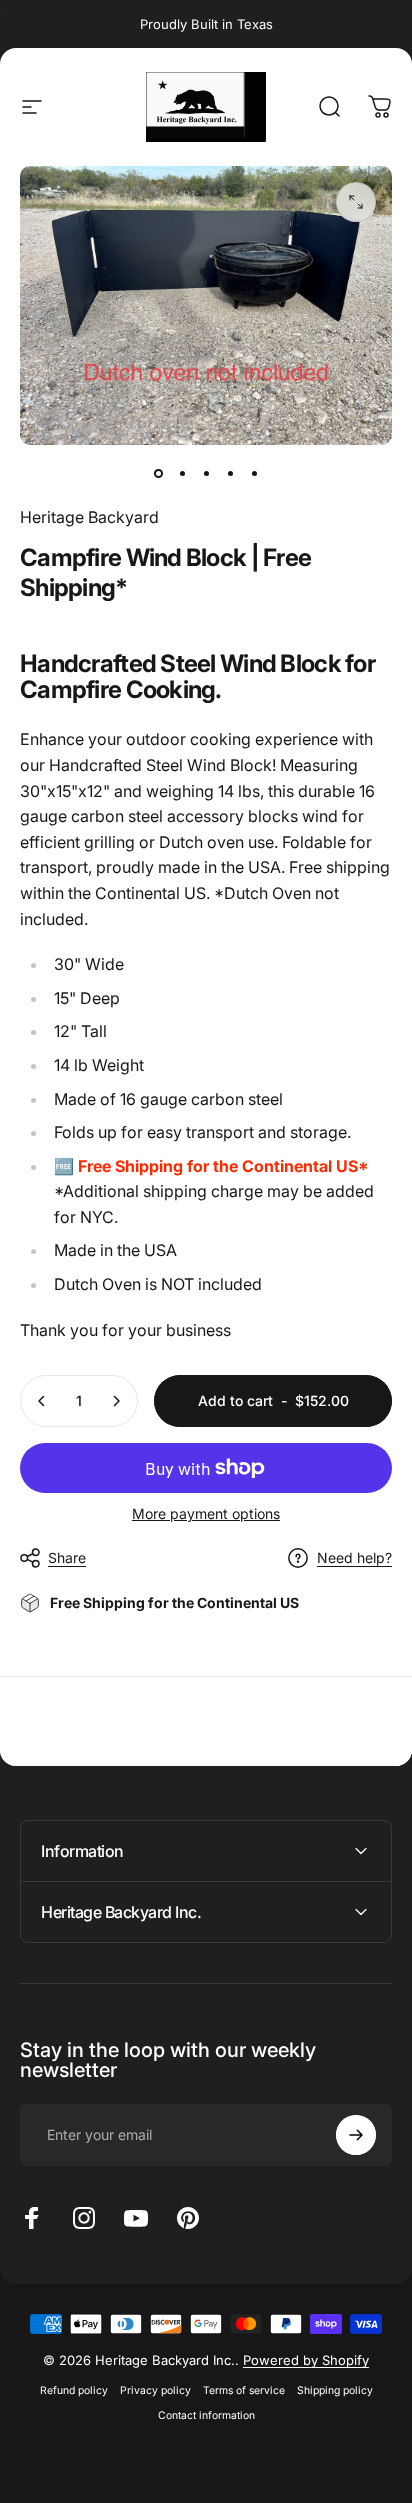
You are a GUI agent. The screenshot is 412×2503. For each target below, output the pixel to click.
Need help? (354, 1557)
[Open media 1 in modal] (356, 202)
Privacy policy (155, 2390)
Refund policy (74, 2390)
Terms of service (244, 2390)
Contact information (206, 2415)
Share (67, 1557)
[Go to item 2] (182, 473)
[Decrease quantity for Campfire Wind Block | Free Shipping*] (42, 1401)
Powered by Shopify (306, 2360)
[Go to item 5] (254, 473)
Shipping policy (335, 2390)
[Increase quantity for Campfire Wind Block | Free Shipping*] (116, 1401)
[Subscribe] (356, 2135)
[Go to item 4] (230, 473)
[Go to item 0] (158, 473)
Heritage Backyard (89, 517)
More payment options (206, 1513)
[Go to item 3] (206, 473)
